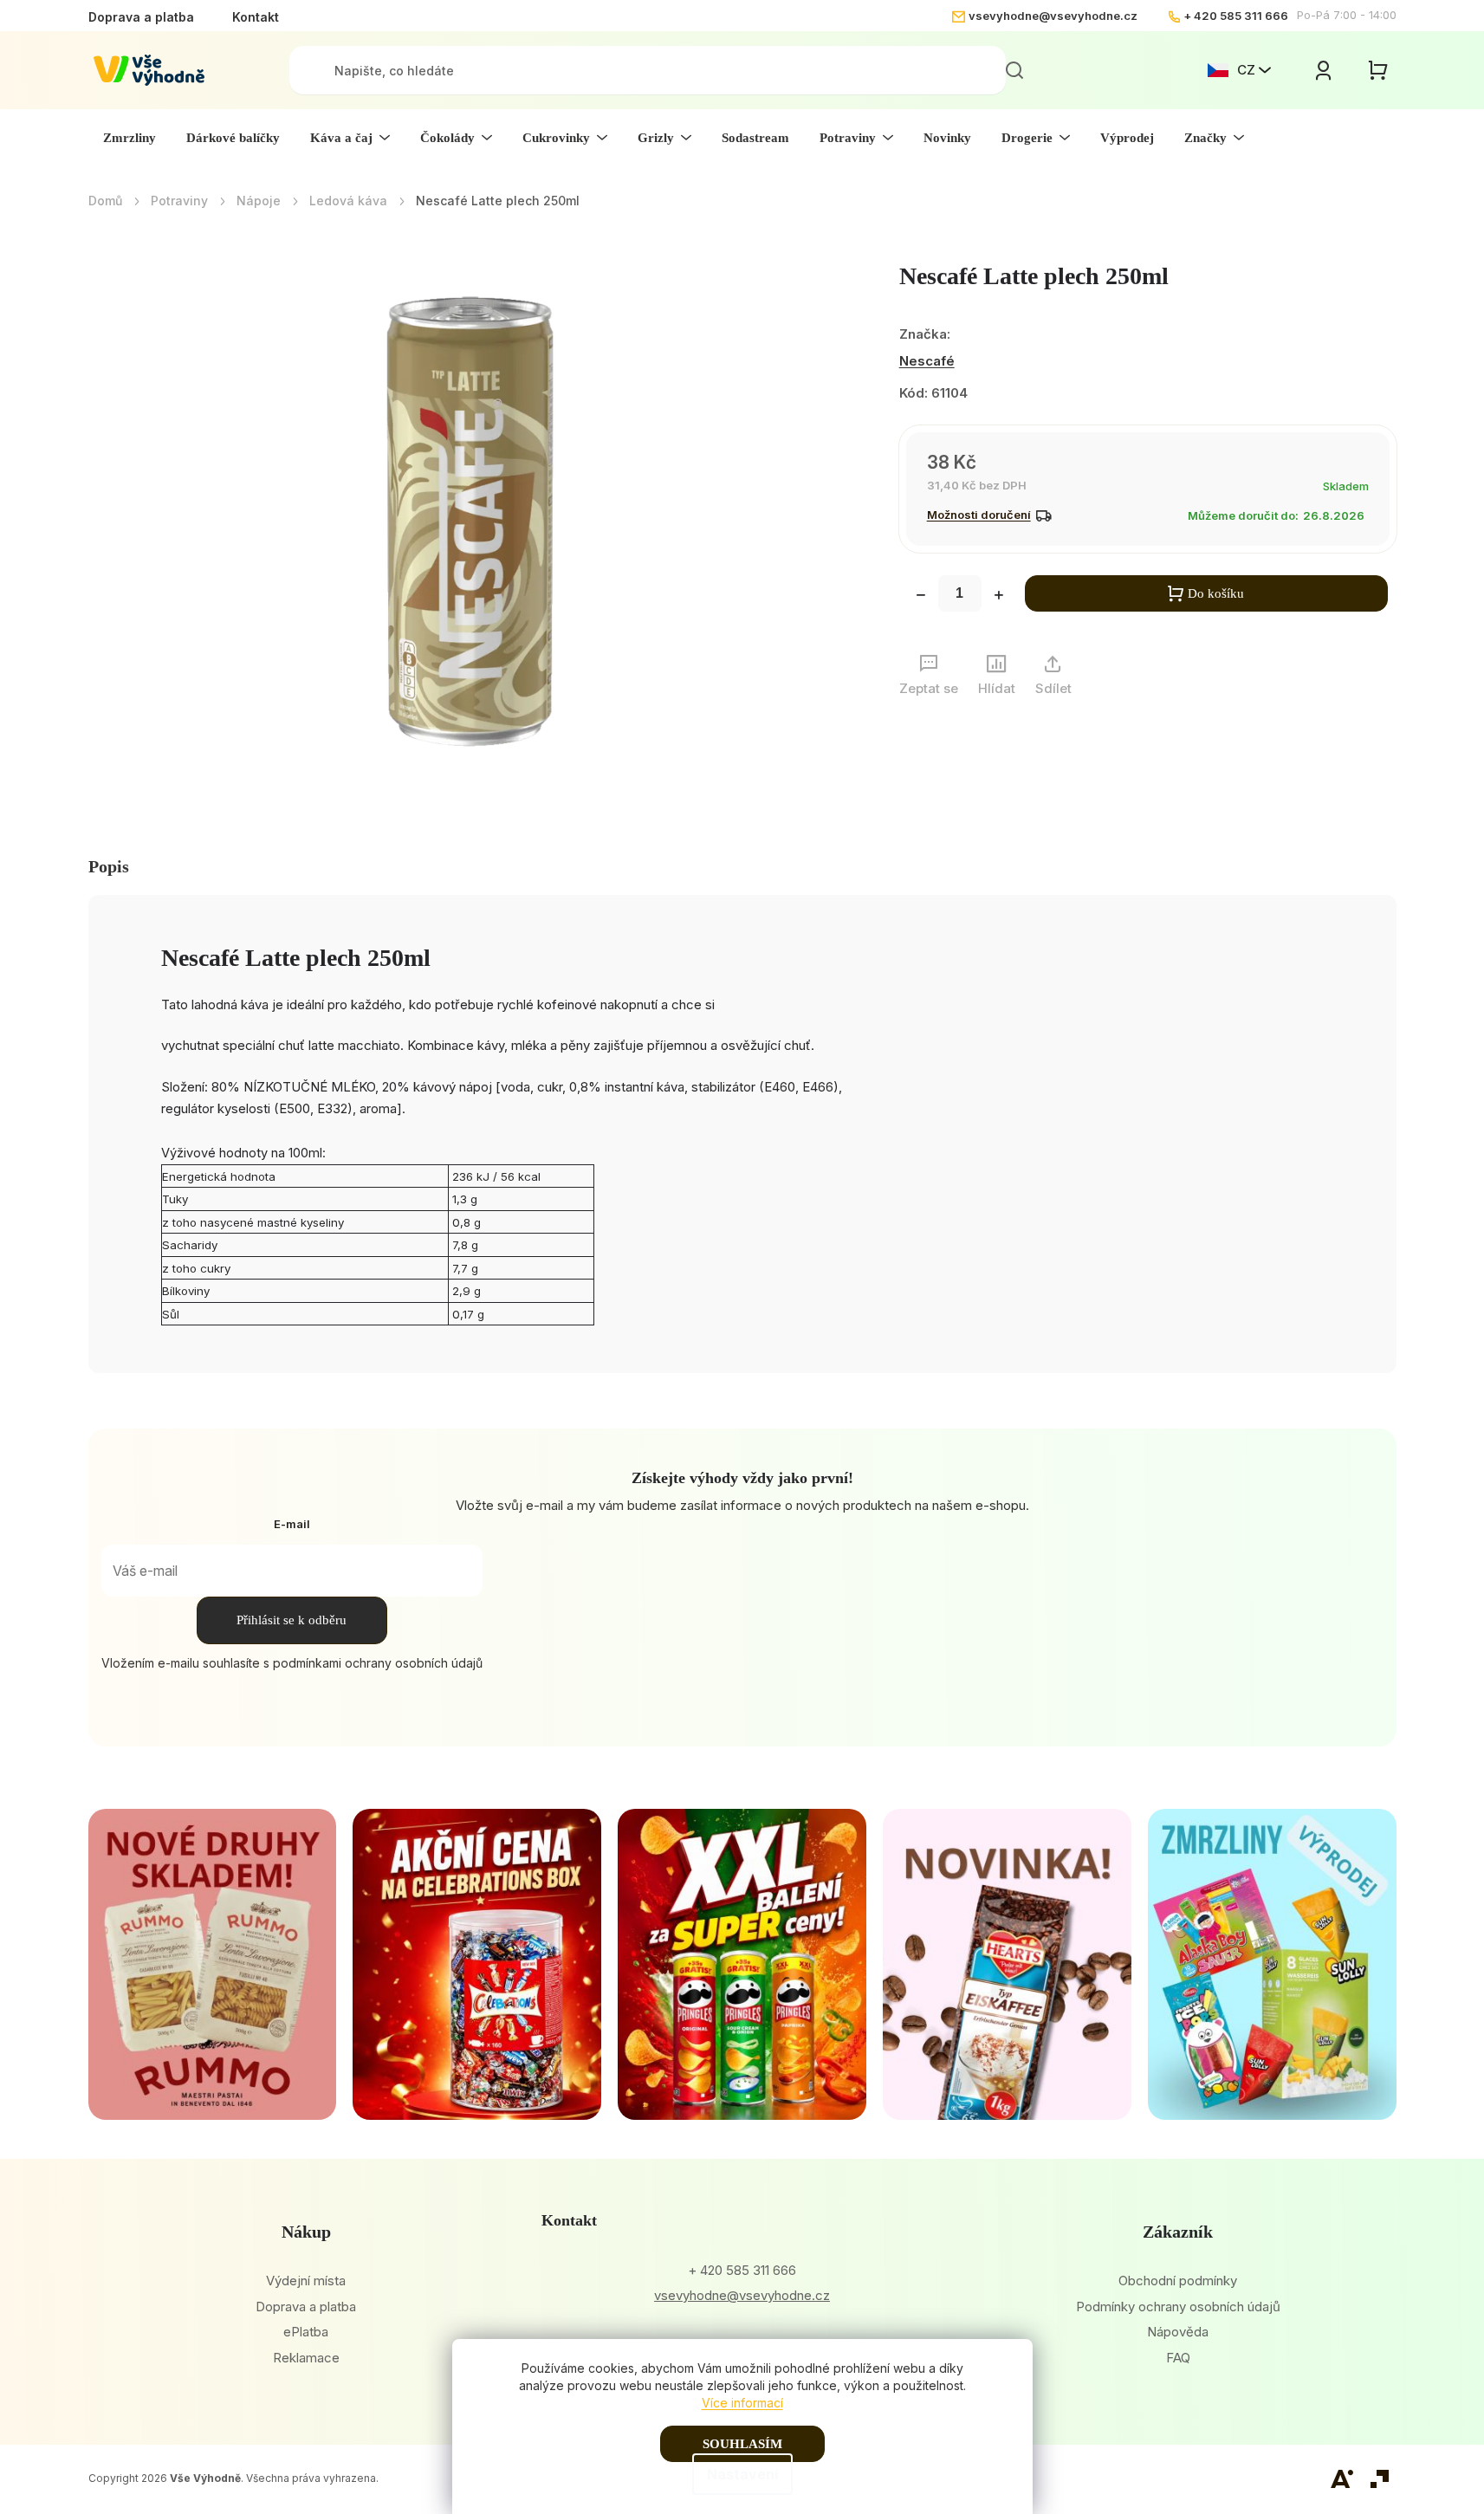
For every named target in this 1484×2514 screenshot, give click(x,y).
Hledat (1014, 70)
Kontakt (256, 17)
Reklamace (306, 2358)
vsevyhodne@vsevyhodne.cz (1053, 16)
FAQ (1178, 2358)
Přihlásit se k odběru (292, 1620)
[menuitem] (130, 138)
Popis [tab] (109, 866)
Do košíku (1216, 593)
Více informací (742, 2403)
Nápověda (1178, 2332)
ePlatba (306, 2332)
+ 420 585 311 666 (1236, 16)
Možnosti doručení (979, 515)
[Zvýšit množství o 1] (999, 597)
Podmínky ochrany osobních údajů (1178, 2307)
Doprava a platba (141, 17)
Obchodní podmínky (1178, 2281)
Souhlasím (742, 2444)
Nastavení (742, 2474)
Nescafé (927, 361)
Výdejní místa (306, 2281)
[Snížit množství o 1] (921, 597)
